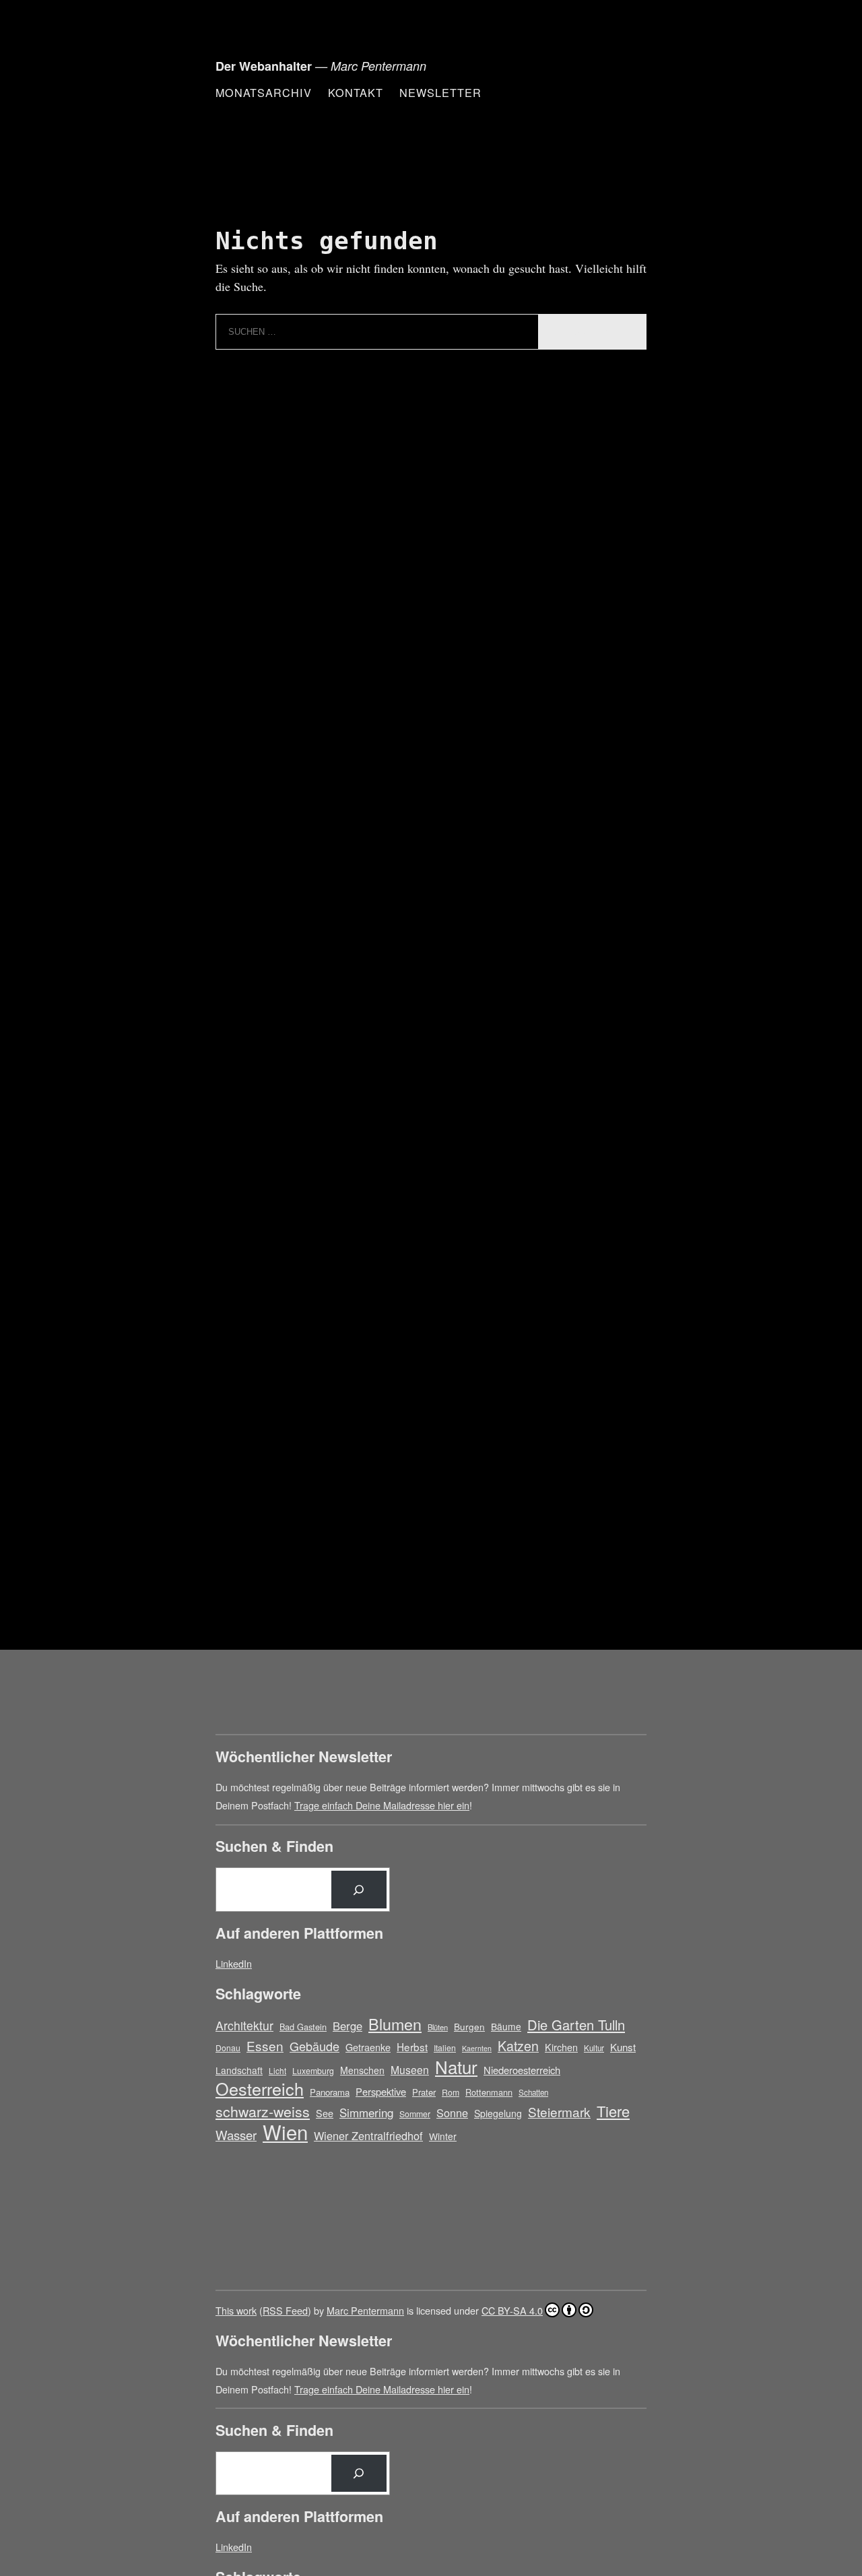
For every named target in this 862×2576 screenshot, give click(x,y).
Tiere (613, 2111)
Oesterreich (260, 2089)
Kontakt (356, 92)
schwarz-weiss (263, 2111)
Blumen (395, 2024)
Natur (456, 2066)
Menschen (362, 2070)
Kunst (623, 2047)
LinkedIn (234, 1963)
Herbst (412, 2047)
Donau (228, 2048)
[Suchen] (359, 1890)
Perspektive (381, 2091)
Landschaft (239, 2070)
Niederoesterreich (522, 2070)
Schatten (533, 2092)
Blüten (438, 2027)
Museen (410, 2069)
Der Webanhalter (264, 66)
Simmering (366, 2113)
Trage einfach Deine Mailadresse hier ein (382, 1805)
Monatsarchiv (264, 92)
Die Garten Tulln (576, 2025)
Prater (424, 2092)
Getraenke (368, 2047)
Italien (445, 2048)
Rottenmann (489, 2092)
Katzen (518, 2046)
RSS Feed (285, 2310)
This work (236, 2310)
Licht (277, 2070)
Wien (285, 2132)
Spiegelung (498, 2113)
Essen (265, 2046)
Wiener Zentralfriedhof (368, 2135)
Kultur (594, 2048)
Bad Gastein (303, 2027)
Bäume (506, 2026)
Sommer (415, 2114)
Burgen (469, 2026)
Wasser (236, 2135)
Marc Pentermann (365, 2310)
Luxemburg (313, 2070)
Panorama (330, 2092)
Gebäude (314, 2046)
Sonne (452, 2113)
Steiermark (559, 2112)
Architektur (244, 2025)
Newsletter (440, 92)
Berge (347, 2026)
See (325, 2113)
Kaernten (477, 2048)
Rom (451, 2092)
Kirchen (561, 2047)
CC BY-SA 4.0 (512, 2310)
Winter (443, 2136)
